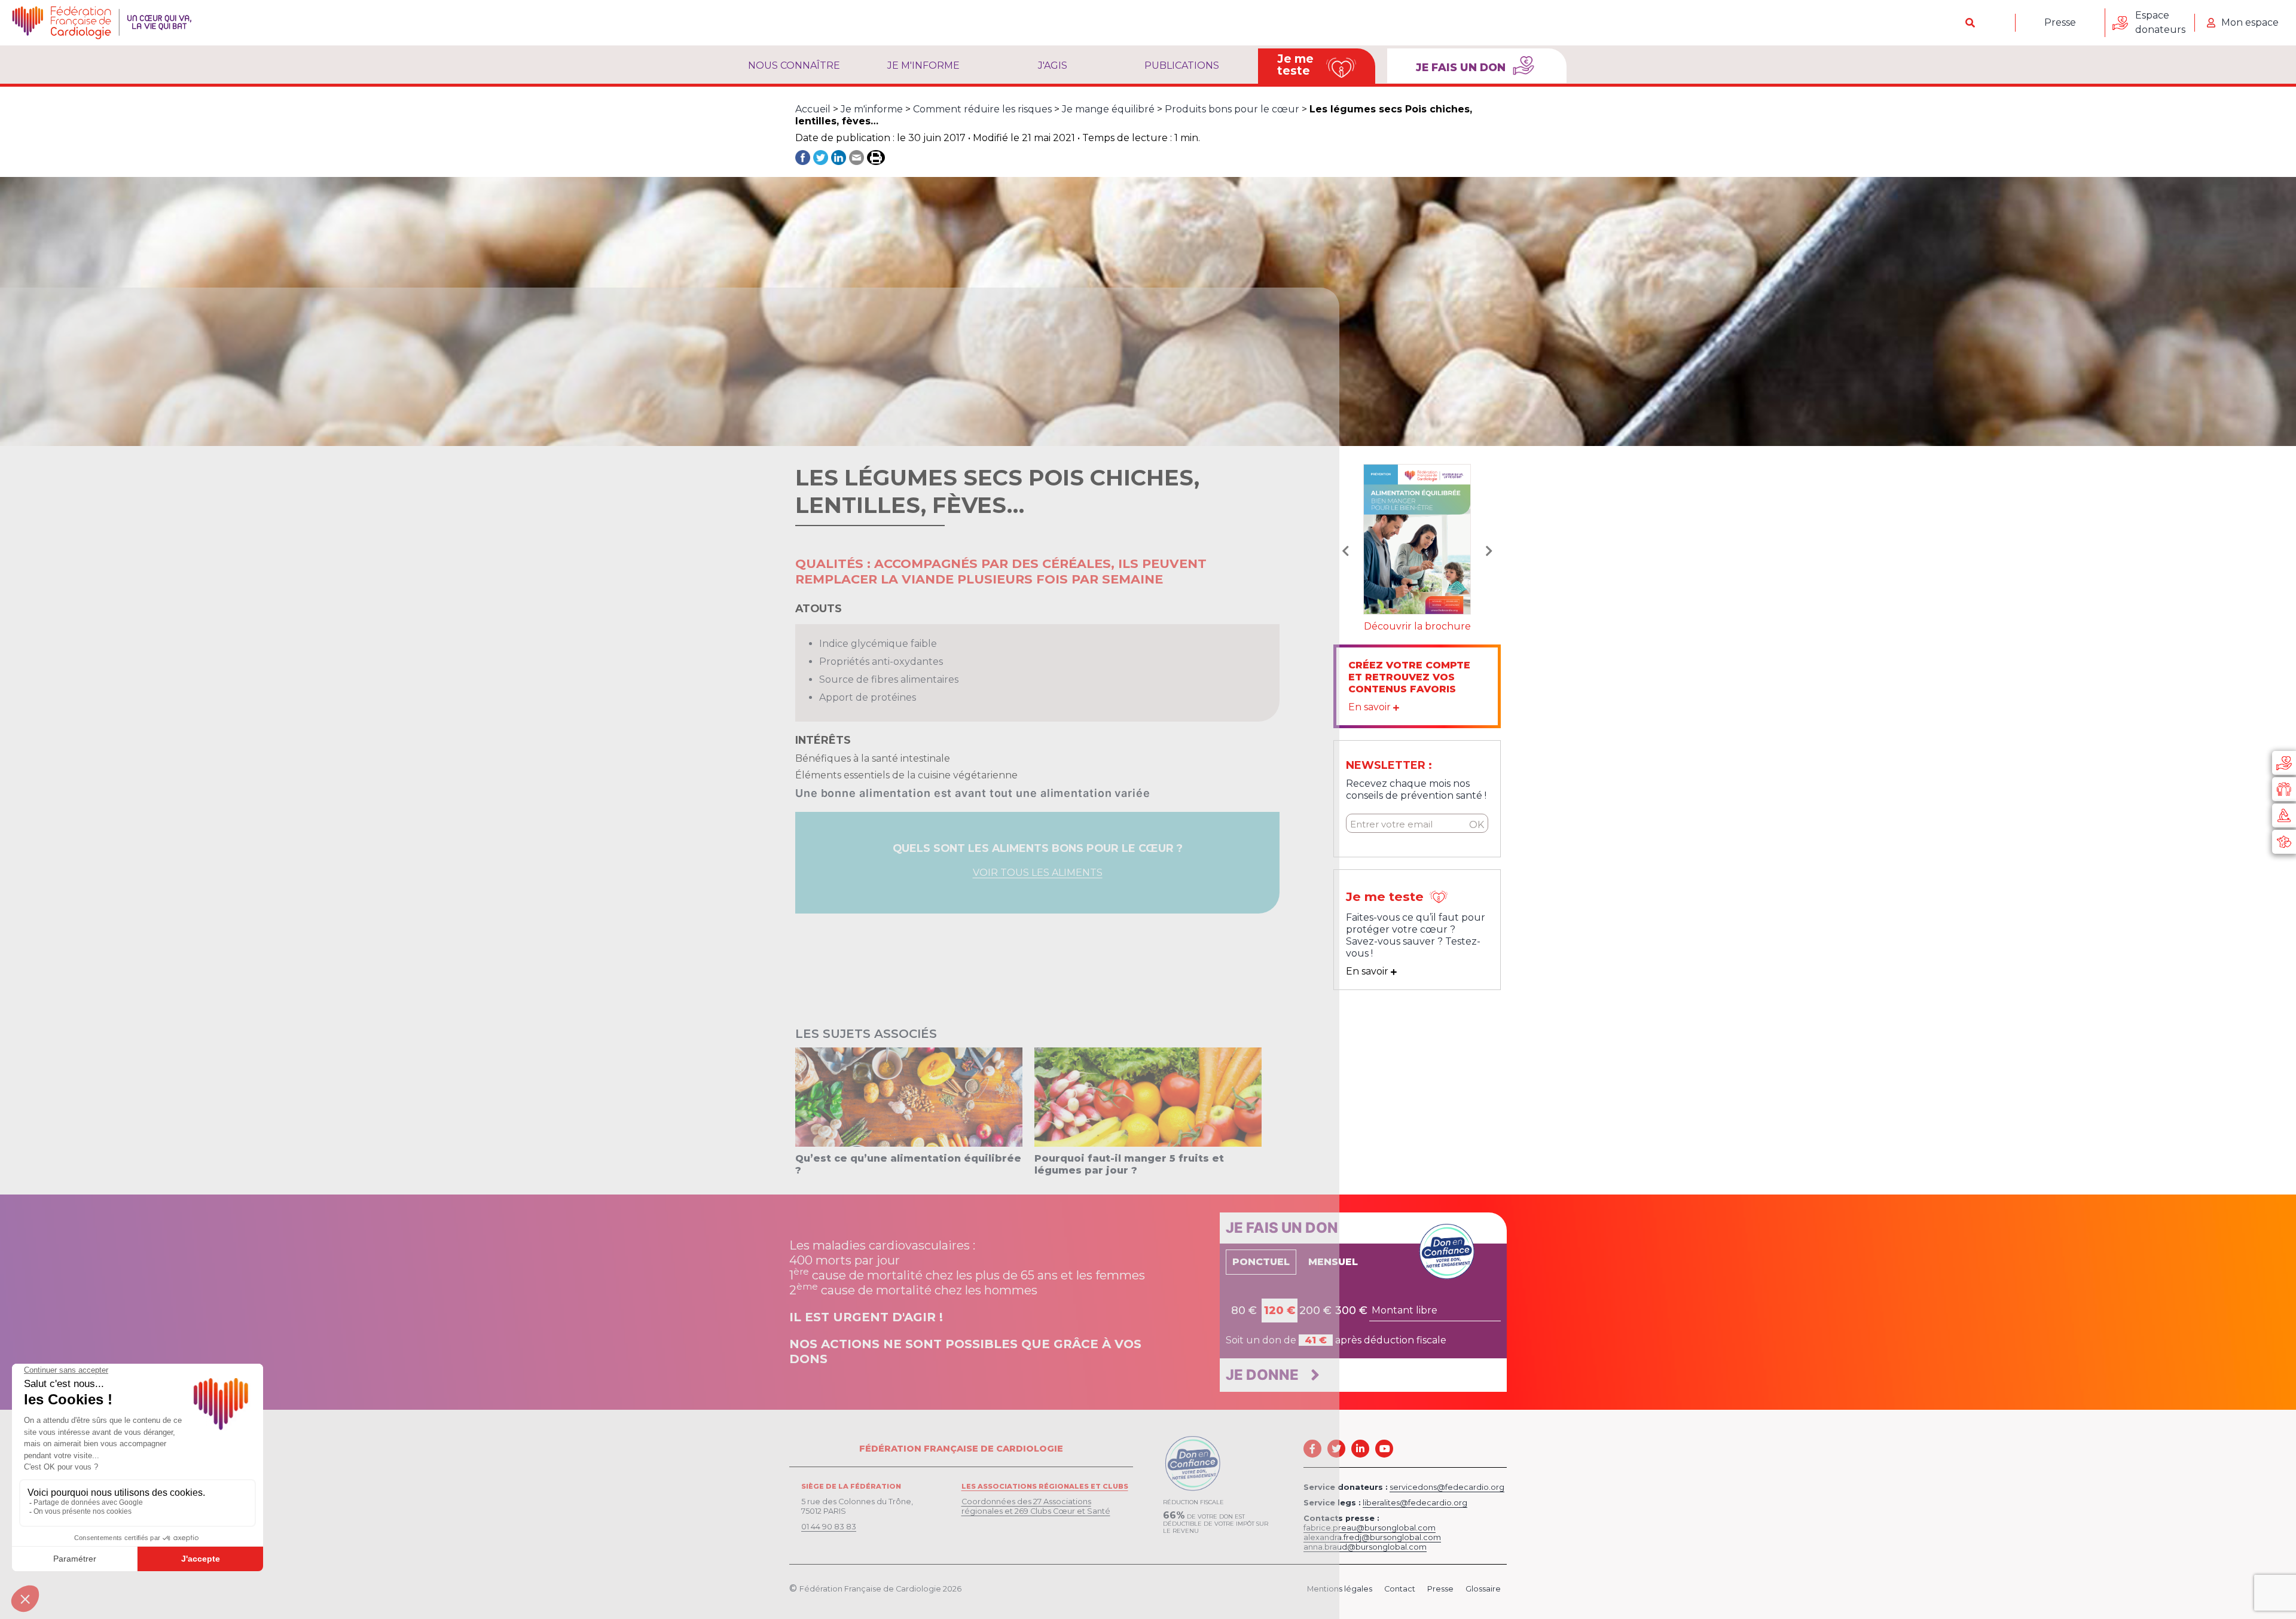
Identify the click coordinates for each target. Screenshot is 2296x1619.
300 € (1351, 1311)
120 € (1280, 1311)
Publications (1182, 65)
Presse (2060, 22)
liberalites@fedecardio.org (1415, 1503)
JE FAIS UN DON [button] (1462, 67)
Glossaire (1483, 1589)
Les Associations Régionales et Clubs (1045, 1486)
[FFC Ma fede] (2284, 789)
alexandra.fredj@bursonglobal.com (1372, 1537)
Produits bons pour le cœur (1232, 109)
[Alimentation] (1417, 538)
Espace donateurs (2160, 22)
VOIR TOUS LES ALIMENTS (1038, 873)
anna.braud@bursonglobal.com (1365, 1547)
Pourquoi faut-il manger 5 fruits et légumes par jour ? (1129, 1164)
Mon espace (2250, 22)
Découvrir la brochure (1417, 626)
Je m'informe (923, 65)
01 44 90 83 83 (829, 1527)
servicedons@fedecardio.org (1447, 1487)
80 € (1244, 1311)
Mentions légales (1340, 1589)
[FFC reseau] (2284, 842)
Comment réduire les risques (982, 109)
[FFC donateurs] (2284, 763)
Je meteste (1295, 65)
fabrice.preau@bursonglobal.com (1370, 1528)
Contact (1400, 1589)
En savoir (1371, 707)
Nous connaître (794, 65)
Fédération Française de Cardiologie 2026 (880, 1589)
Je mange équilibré (1108, 109)
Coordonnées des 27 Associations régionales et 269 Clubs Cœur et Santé (1036, 1506)
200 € (1315, 1311)
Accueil (813, 109)
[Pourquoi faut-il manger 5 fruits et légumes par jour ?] (1148, 1097)
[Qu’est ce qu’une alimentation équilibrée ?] (909, 1097)
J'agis (1053, 65)
